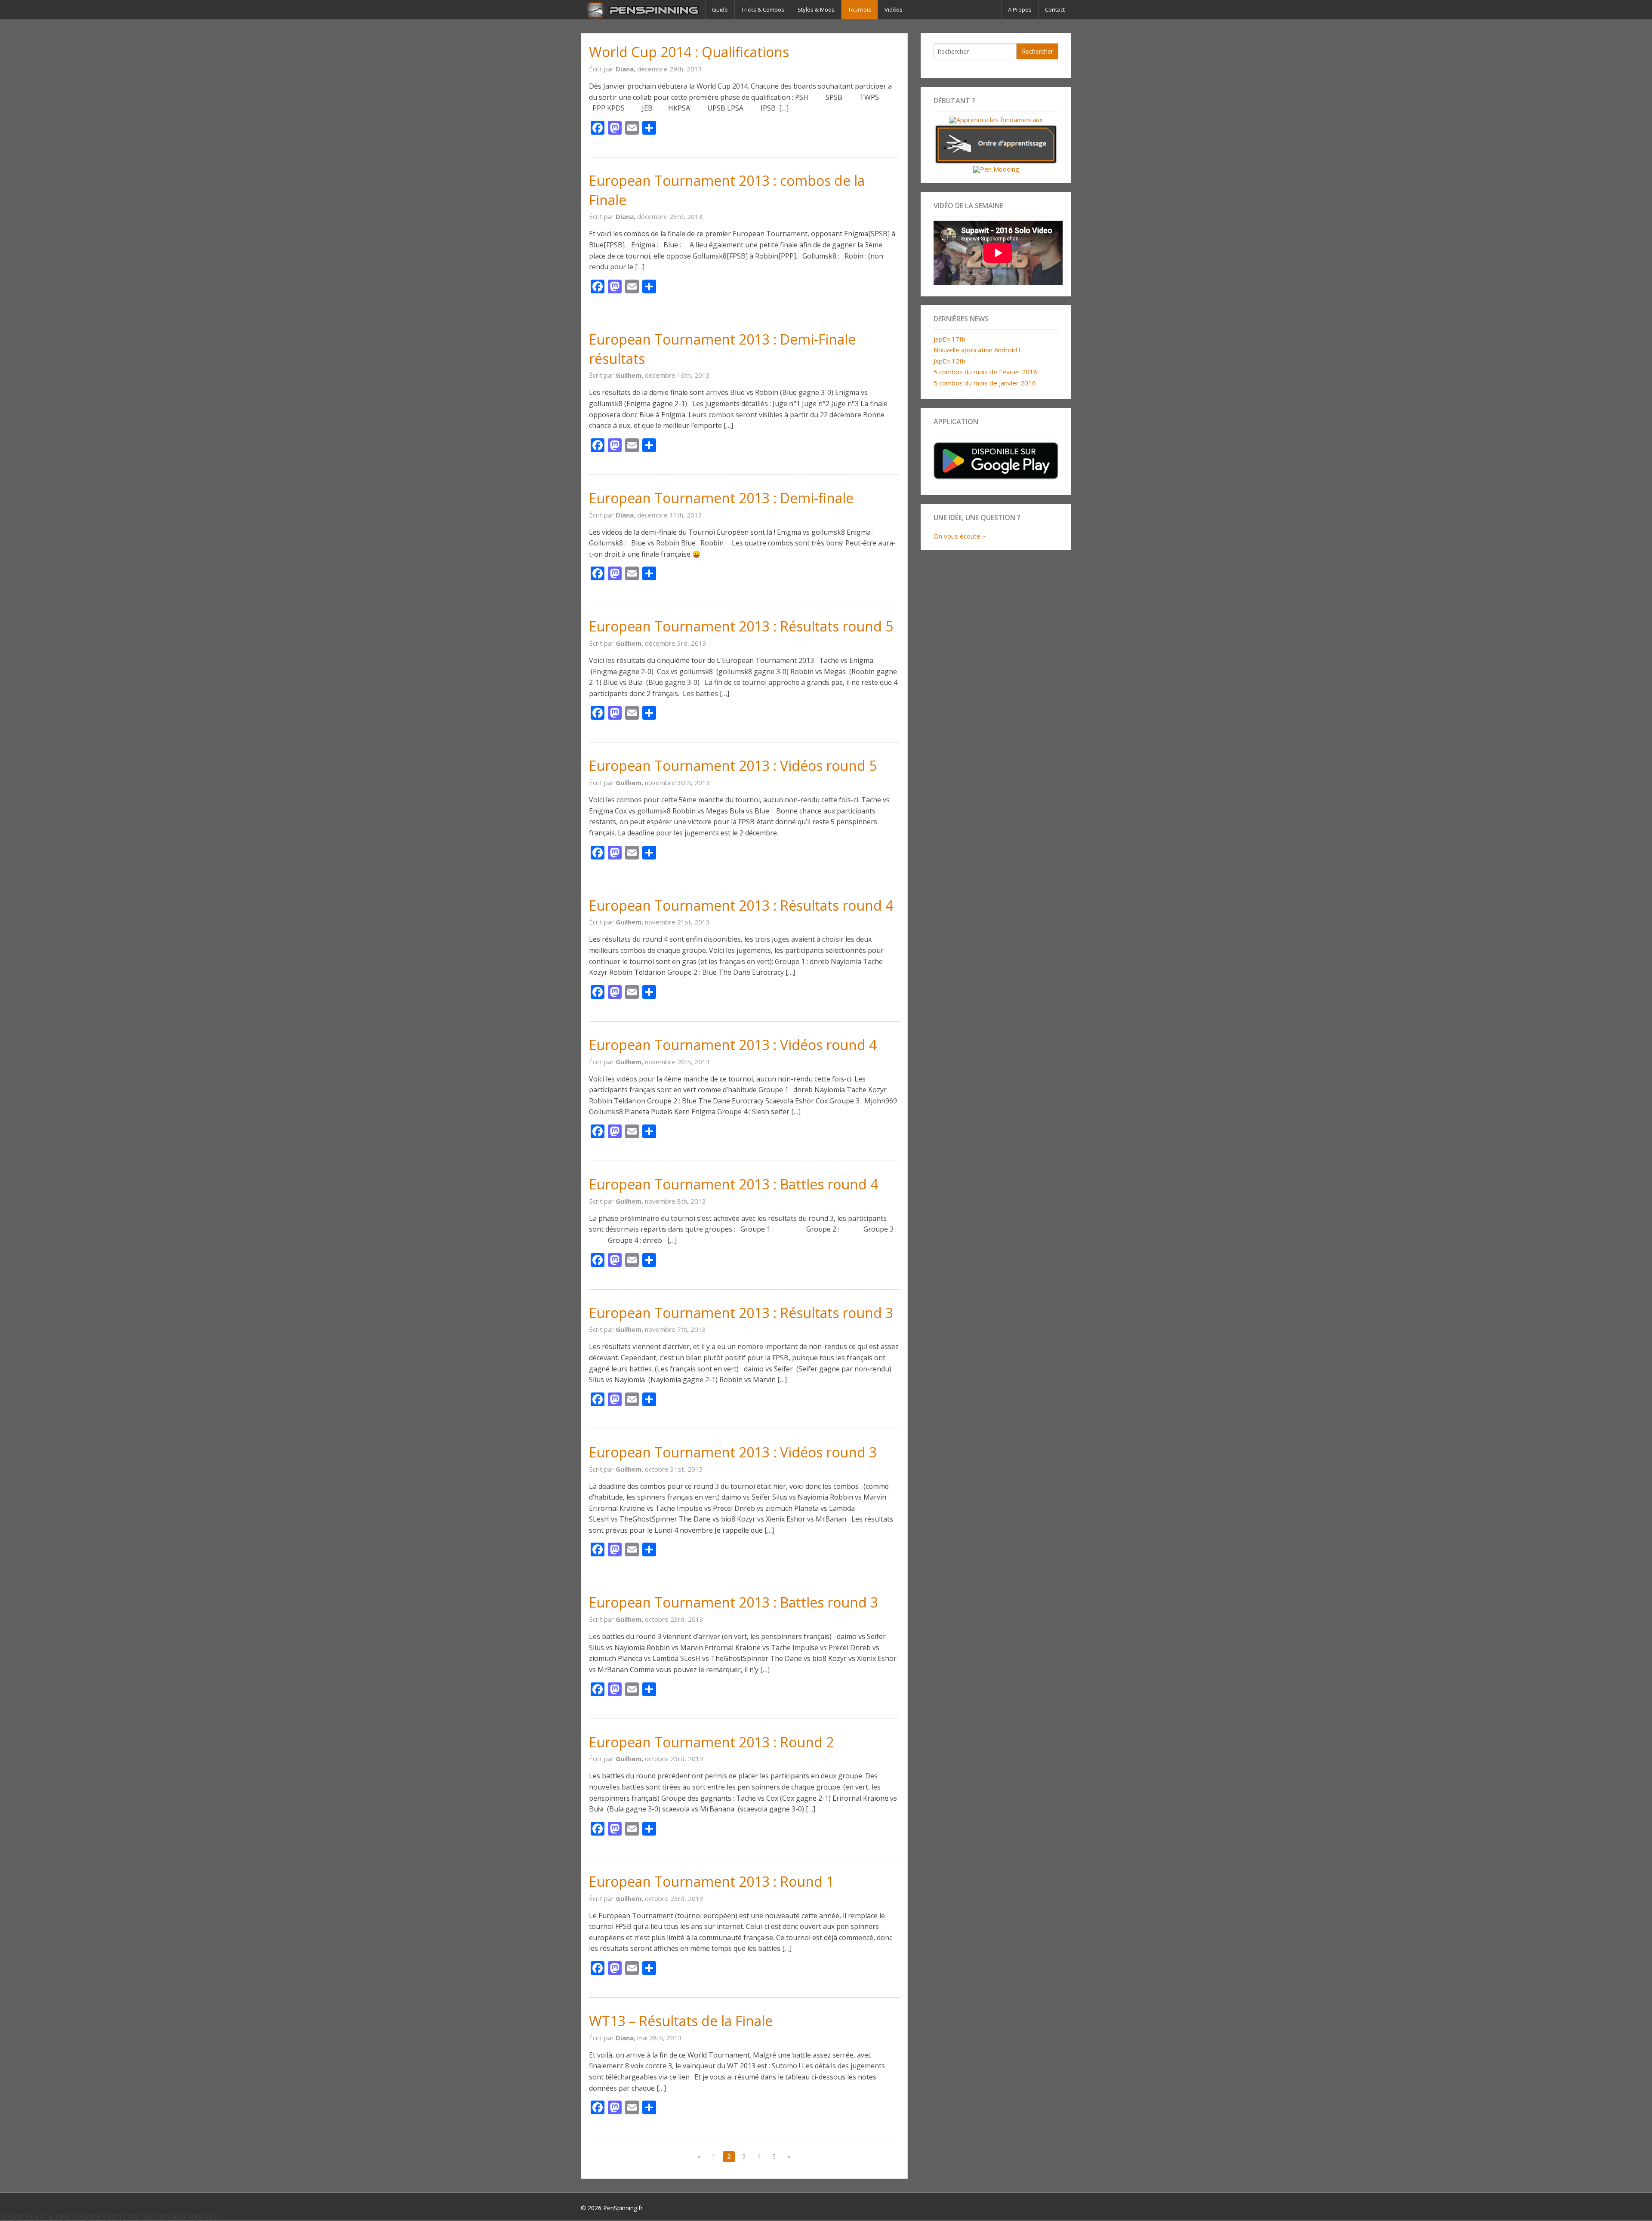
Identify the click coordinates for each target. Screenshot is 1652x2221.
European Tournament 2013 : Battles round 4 (734, 1184)
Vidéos (894, 9)
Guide (720, 9)
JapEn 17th (949, 339)
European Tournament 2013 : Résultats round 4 (741, 905)
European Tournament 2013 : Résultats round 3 (741, 1313)
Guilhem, (630, 375)
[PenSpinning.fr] (643, 10)
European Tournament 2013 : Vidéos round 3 (733, 1452)
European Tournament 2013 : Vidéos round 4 (733, 1045)
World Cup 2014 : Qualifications (689, 52)
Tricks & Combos (763, 9)
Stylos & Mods (816, 9)
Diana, (626, 69)
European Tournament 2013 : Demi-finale (721, 498)
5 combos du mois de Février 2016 (985, 372)
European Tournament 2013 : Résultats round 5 (741, 626)
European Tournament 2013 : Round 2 (711, 1742)
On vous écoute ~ (960, 536)
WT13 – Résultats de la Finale (681, 2021)
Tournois (860, 9)
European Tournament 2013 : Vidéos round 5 (733, 765)
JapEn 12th (949, 361)
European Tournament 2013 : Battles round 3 (734, 1602)
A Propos (1020, 9)
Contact (1055, 9)
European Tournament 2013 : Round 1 (711, 1881)
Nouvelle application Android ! (977, 350)
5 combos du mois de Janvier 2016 (985, 383)
